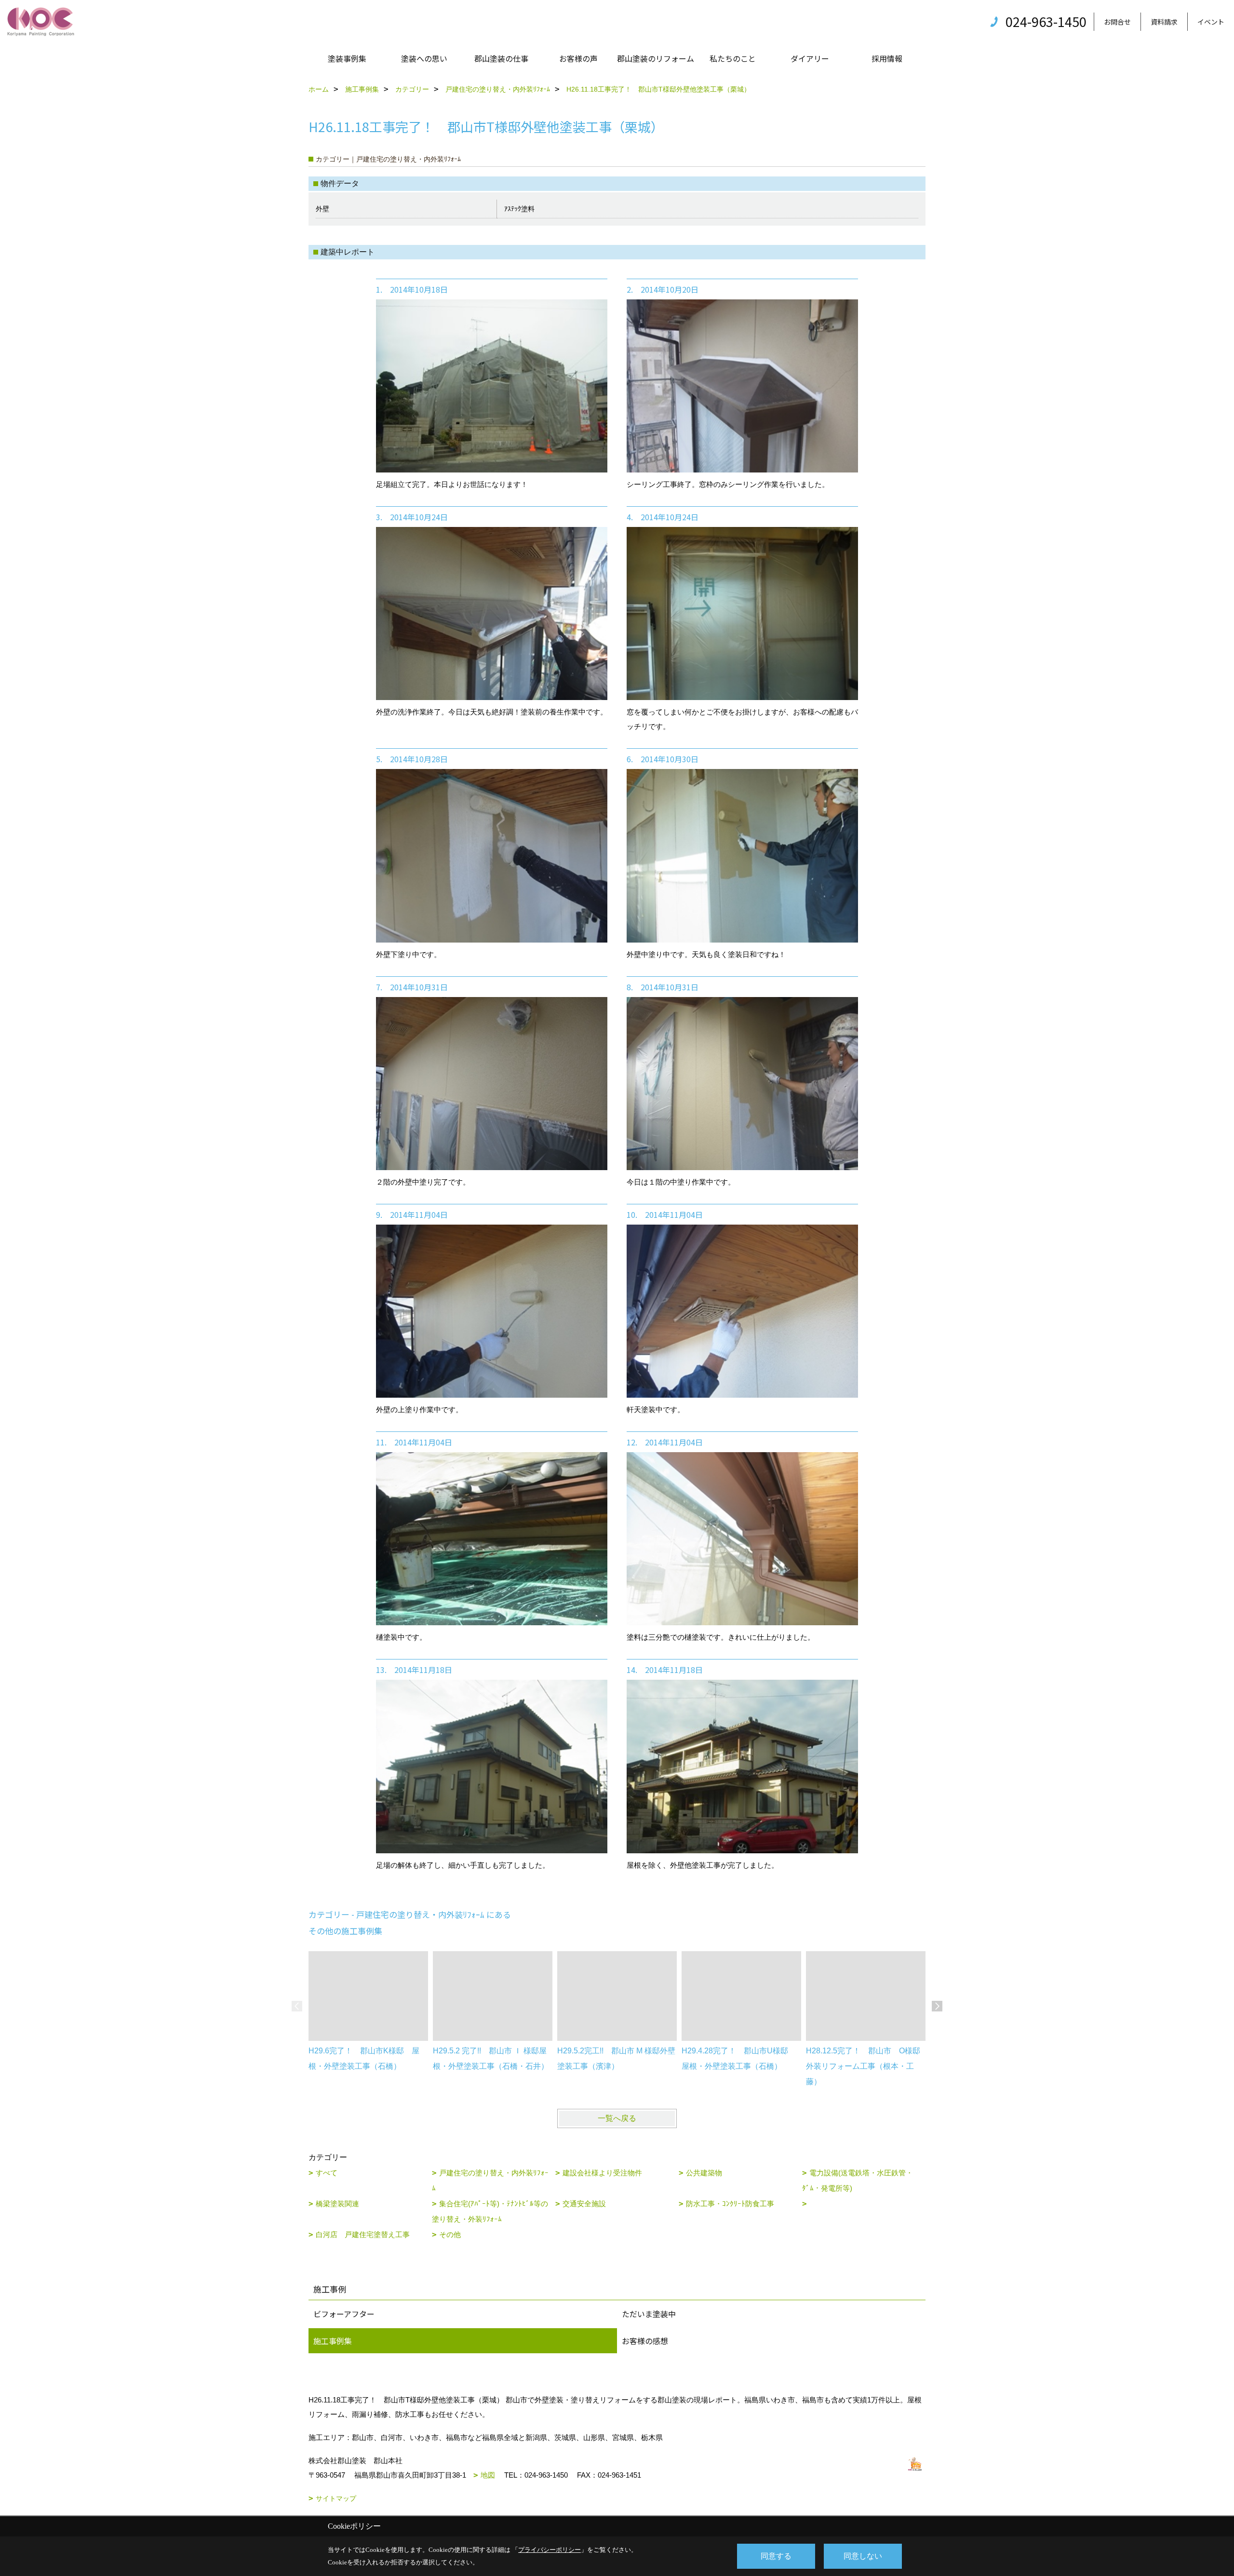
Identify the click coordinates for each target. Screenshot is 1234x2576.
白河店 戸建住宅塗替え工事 (363, 2234)
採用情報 (887, 58)
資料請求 (1164, 22)
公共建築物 (704, 2173)
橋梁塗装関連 (337, 2204)
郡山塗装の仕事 (501, 58)
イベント (1211, 22)
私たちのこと (733, 58)
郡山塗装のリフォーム (656, 58)
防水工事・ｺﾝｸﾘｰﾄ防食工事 (730, 2204)
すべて (327, 2173)
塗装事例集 (347, 58)
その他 (450, 2234)
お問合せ (1117, 22)
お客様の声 (578, 58)
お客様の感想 (645, 2341)
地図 (488, 2475)
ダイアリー (810, 58)
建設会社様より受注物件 (602, 2173)
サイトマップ (336, 2498)
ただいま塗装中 (649, 2314)
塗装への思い (424, 58)
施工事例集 (333, 2341)
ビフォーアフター (344, 2314)
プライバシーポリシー (550, 2550)
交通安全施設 (584, 2204)
